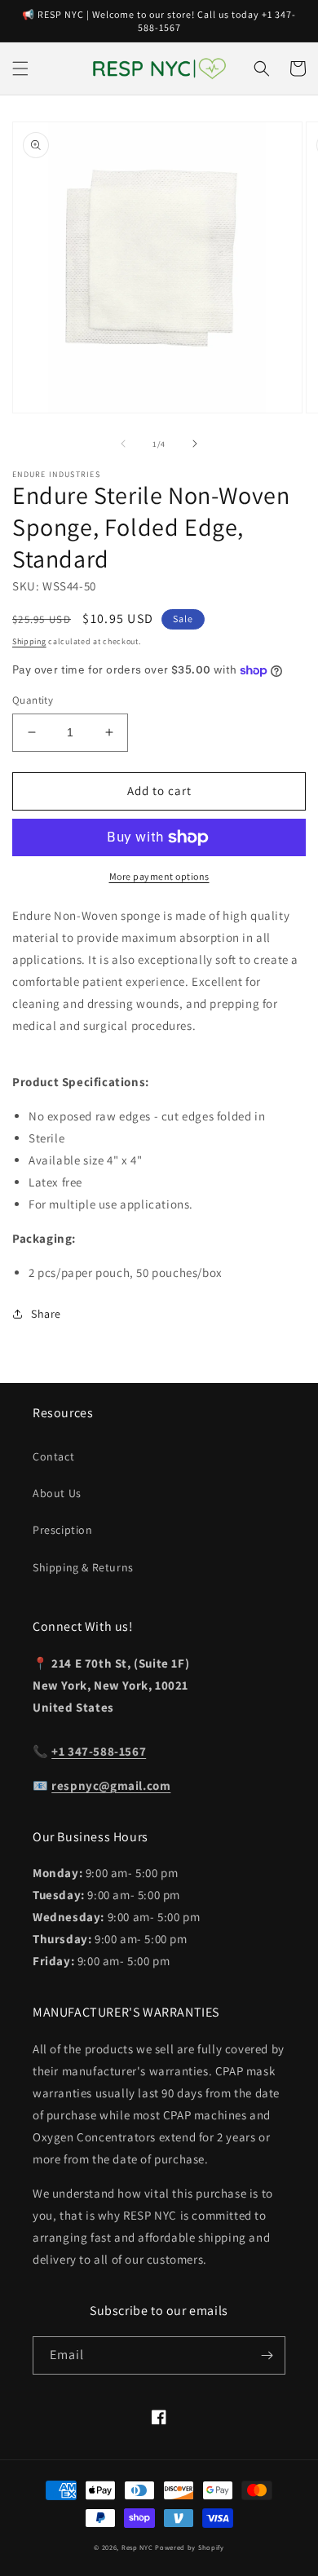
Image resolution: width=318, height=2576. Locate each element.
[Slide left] (123, 444)
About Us (57, 1493)
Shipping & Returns (83, 1567)
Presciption (63, 1530)
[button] (20, 68)
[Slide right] (195, 444)
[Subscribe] (267, 2355)
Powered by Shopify (190, 2547)
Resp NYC (137, 2547)
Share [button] (46, 1314)
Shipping (29, 641)
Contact (53, 1456)
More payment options (159, 876)
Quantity (33, 700)
